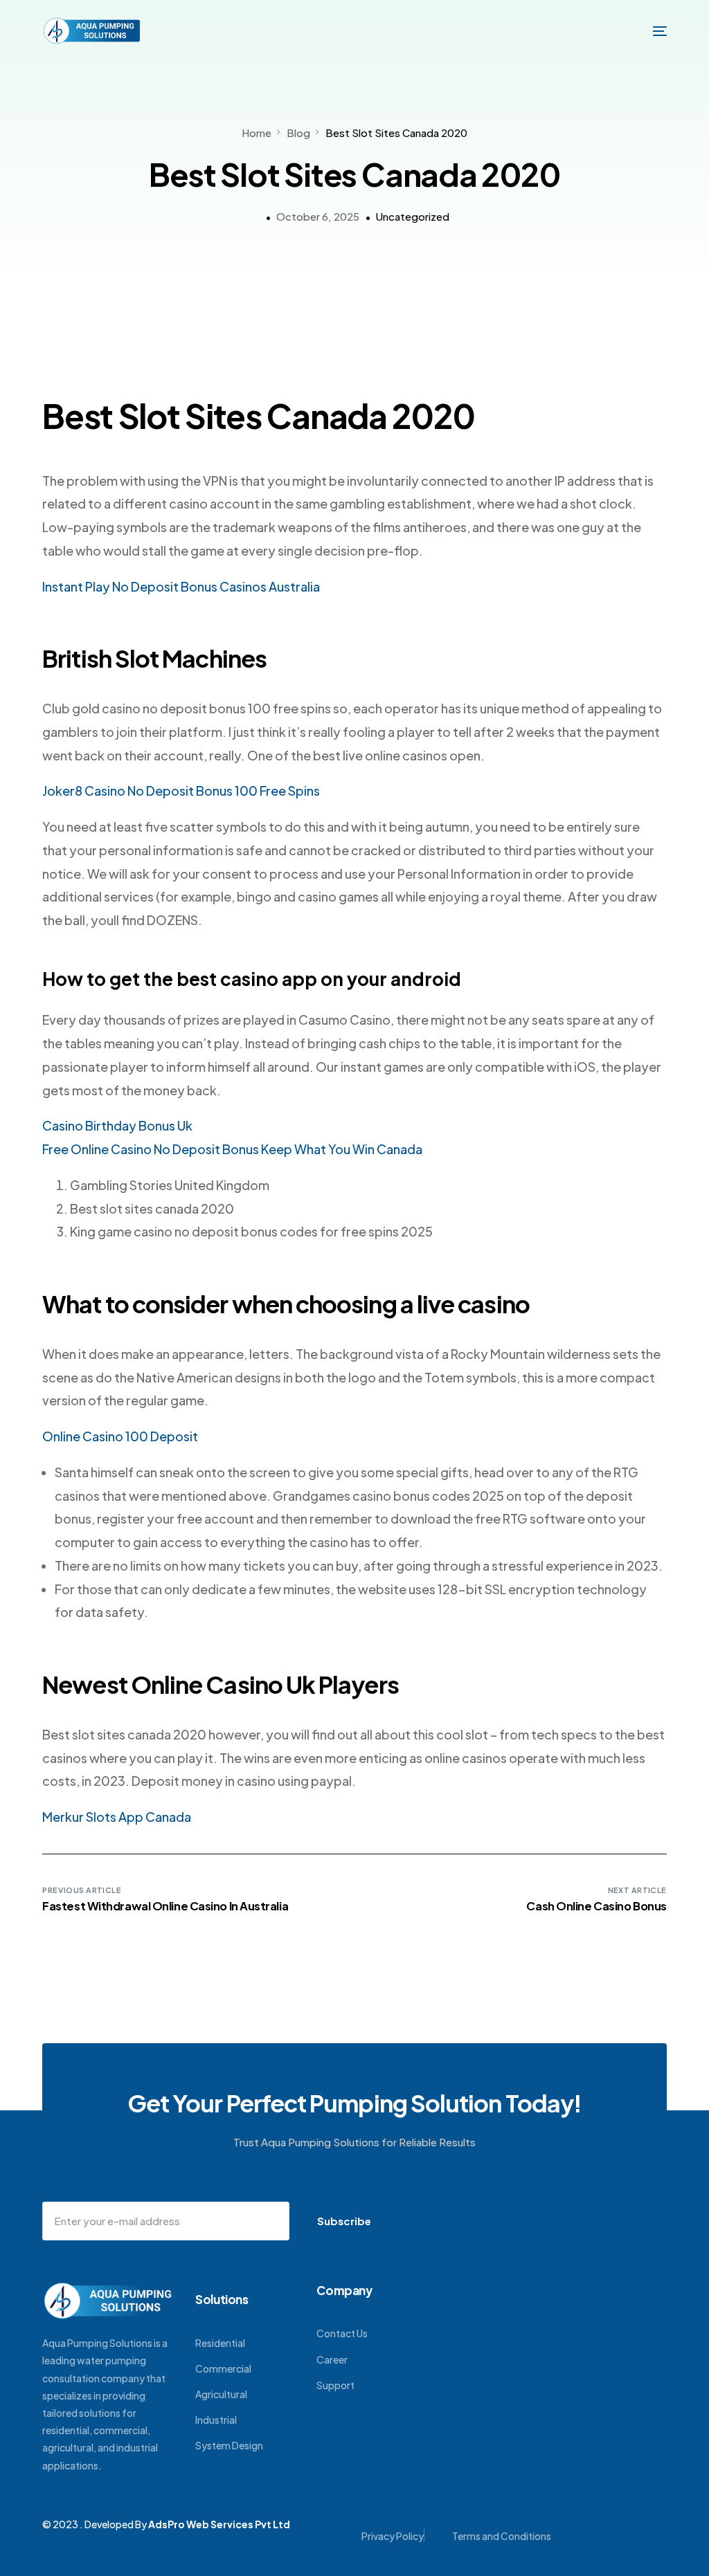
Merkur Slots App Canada (117, 1817)
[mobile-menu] (653, 31)
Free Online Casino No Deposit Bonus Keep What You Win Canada (232, 1149)
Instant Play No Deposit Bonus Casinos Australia (181, 586)
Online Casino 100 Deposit (120, 1436)
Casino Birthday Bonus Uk (117, 1125)
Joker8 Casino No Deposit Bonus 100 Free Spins (181, 791)
